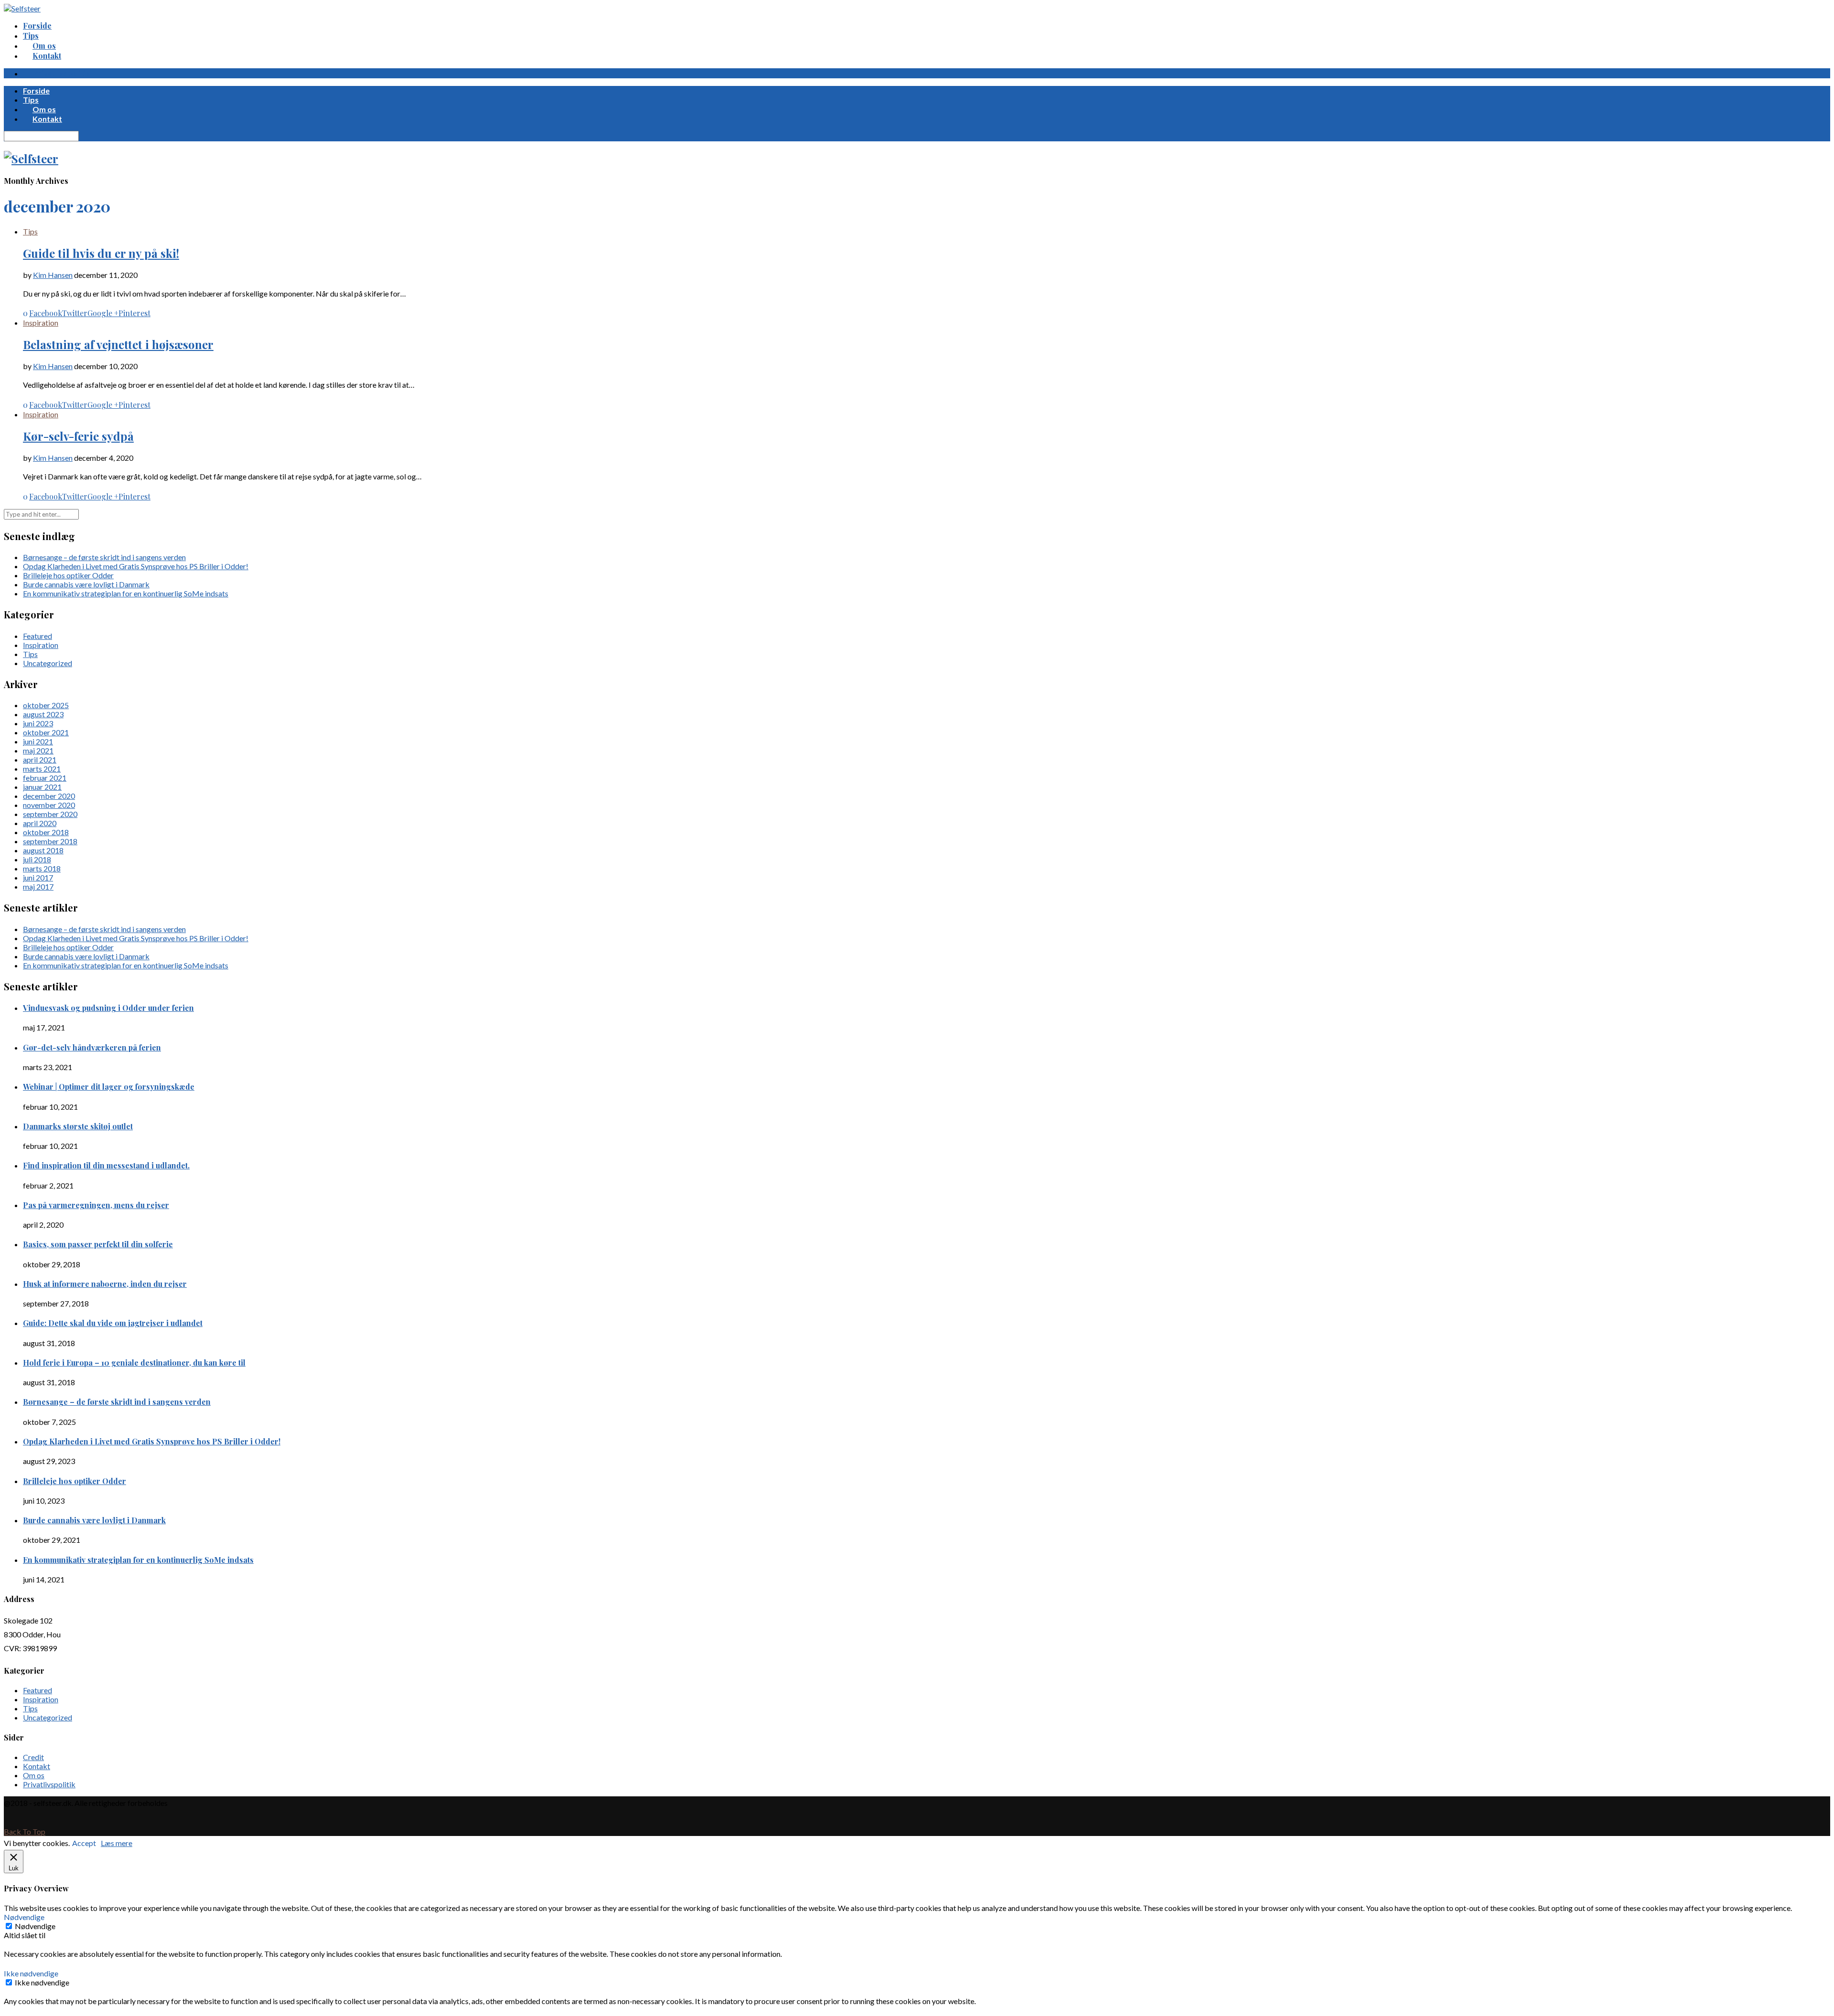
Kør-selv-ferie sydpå (78, 436)
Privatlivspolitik (49, 1784)
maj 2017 (38, 886)
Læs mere (117, 1843)
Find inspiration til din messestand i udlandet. (106, 1165)
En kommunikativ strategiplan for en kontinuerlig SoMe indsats (126, 593)
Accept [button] (84, 1843)
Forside (37, 26)
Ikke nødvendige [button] (31, 1973)
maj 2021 (38, 750)
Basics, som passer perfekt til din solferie (98, 1244)
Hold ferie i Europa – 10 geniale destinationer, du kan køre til (134, 1363)
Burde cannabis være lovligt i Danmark (86, 584)
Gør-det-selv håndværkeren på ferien (92, 1047)
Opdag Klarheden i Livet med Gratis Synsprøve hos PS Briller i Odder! (136, 566)
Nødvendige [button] (24, 1917)
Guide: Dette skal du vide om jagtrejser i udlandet (113, 1323)
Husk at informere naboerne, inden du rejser (105, 1284)
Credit (33, 1757)
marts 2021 (42, 769)
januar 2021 (42, 787)
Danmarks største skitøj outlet (78, 1126)
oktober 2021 (46, 732)
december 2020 (49, 796)
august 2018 (43, 850)
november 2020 (49, 805)
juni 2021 (38, 741)
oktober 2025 (46, 705)
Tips (31, 36)
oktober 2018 (46, 832)
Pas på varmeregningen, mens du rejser (96, 1205)
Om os (34, 1775)
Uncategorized (48, 663)
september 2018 (50, 841)
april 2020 (40, 823)
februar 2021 (45, 778)
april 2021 (40, 759)
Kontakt (37, 1766)
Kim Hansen (53, 275)
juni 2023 (38, 723)
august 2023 (43, 714)
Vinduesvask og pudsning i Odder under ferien (108, 1008)
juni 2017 (38, 877)
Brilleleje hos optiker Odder (68, 575)
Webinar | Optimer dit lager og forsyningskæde (109, 1087)
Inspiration (41, 323)
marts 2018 (42, 868)
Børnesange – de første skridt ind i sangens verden (104, 557)
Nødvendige (35, 1926)
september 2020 (50, 814)
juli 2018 (37, 859)
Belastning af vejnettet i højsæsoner (118, 344)
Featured (37, 636)
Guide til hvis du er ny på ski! (101, 253)
